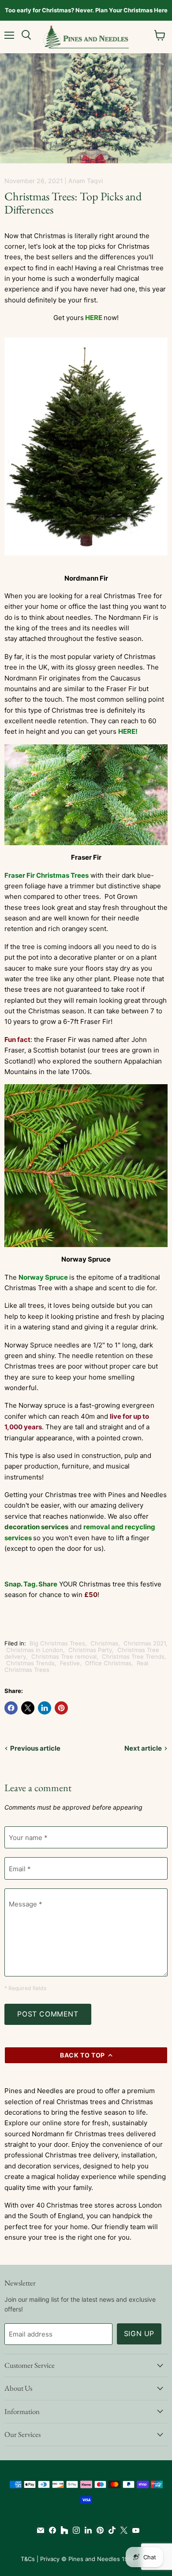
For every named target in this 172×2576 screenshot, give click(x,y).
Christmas (104, 1643)
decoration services (36, 1527)
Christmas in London (35, 1650)
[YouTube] (134, 2530)
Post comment (48, 2014)
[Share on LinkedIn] (45, 1708)
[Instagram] (74, 2530)
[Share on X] (28, 1708)
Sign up (139, 2334)
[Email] (39, 2530)
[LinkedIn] (86, 2530)
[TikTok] (110, 2530)
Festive (70, 1663)
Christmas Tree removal (64, 1656)
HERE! (128, 731)
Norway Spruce (43, 1277)
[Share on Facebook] (11, 1708)
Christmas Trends (30, 1663)
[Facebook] (50, 2530)
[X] (122, 2530)
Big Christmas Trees (57, 1643)
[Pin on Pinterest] (61, 1708)
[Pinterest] (98, 2530)
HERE (94, 318)
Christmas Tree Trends (133, 1656)
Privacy (50, 2559)
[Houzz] (62, 2530)
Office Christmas (108, 1663)
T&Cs (28, 2559)
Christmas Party (90, 1650)
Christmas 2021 (145, 1643)
